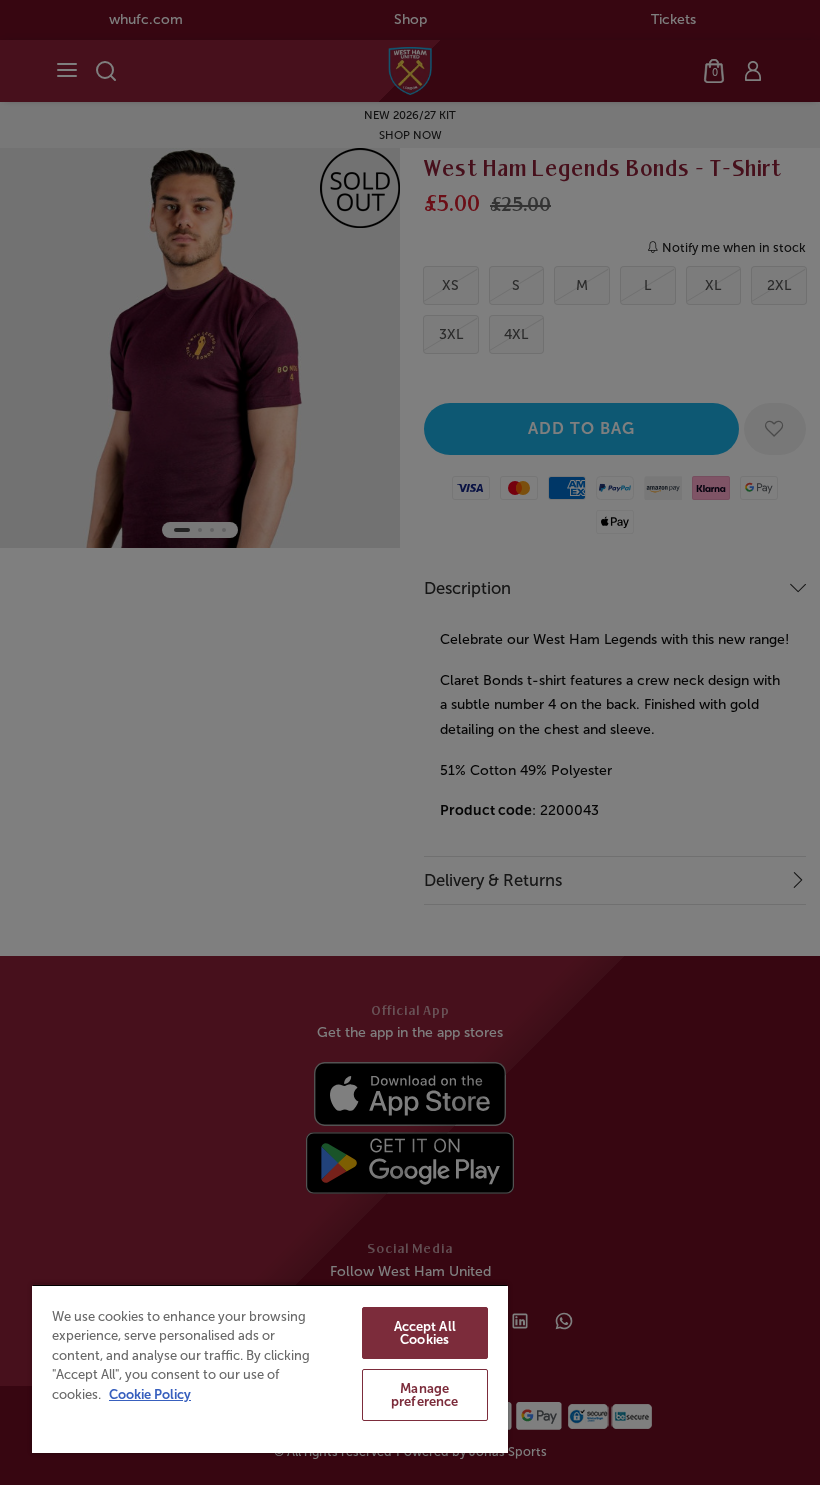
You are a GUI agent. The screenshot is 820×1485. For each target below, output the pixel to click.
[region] (270, 1368)
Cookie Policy (150, 1394)
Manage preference (424, 1395)
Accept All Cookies (425, 1333)
